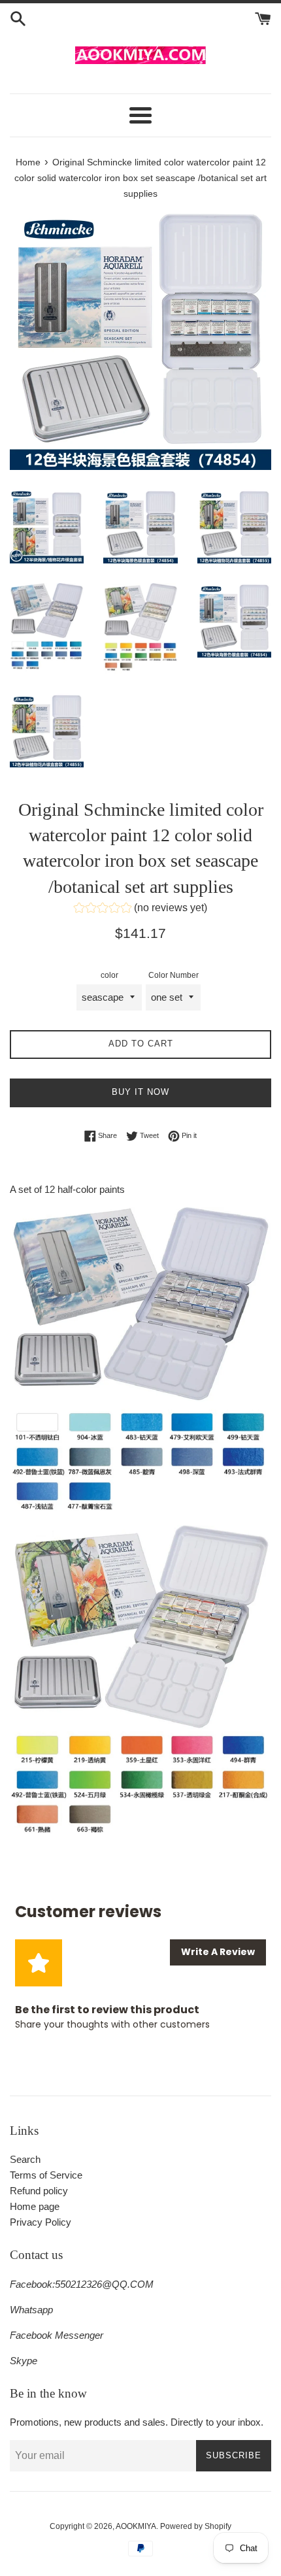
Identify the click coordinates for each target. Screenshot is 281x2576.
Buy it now (140, 1092)
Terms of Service (46, 2175)
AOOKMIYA (136, 2526)
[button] (140, 910)
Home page (35, 2206)
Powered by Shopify (196, 2526)
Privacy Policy (41, 2222)
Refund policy (39, 2191)
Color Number (174, 975)
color (109, 975)
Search (25, 2159)
